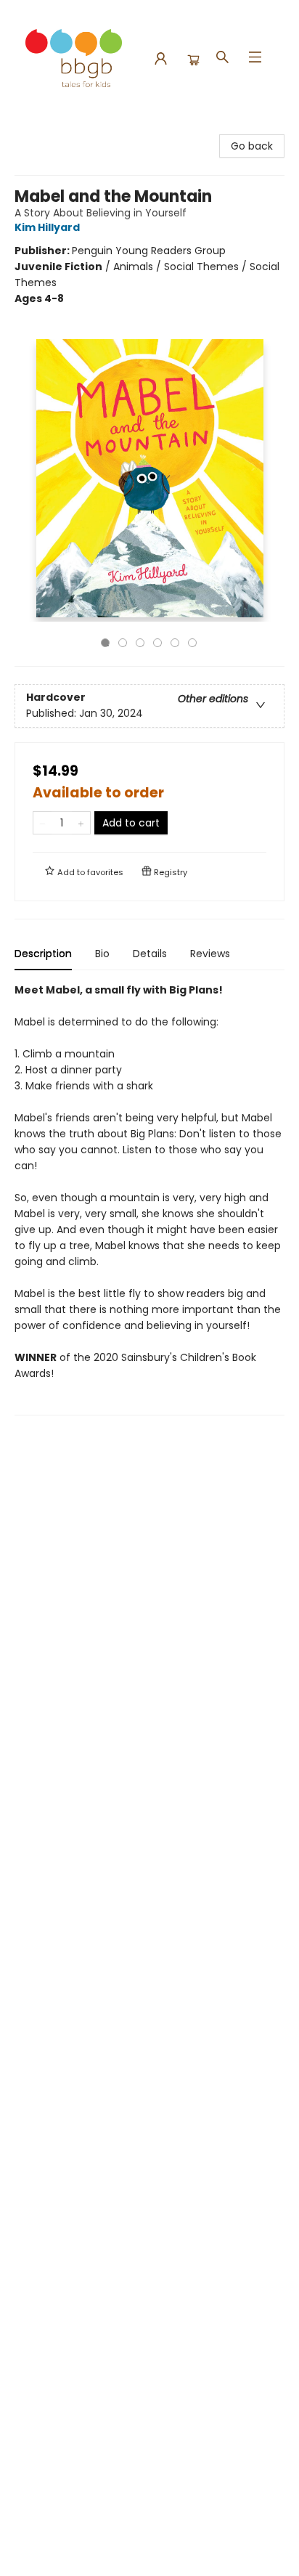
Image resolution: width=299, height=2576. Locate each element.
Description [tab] (43, 954)
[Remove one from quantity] (42, 823)
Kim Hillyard (47, 227)
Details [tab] (150, 954)
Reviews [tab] (210, 954)
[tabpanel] (149, 1199)
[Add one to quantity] (81, 823)
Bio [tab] (102, 954)
